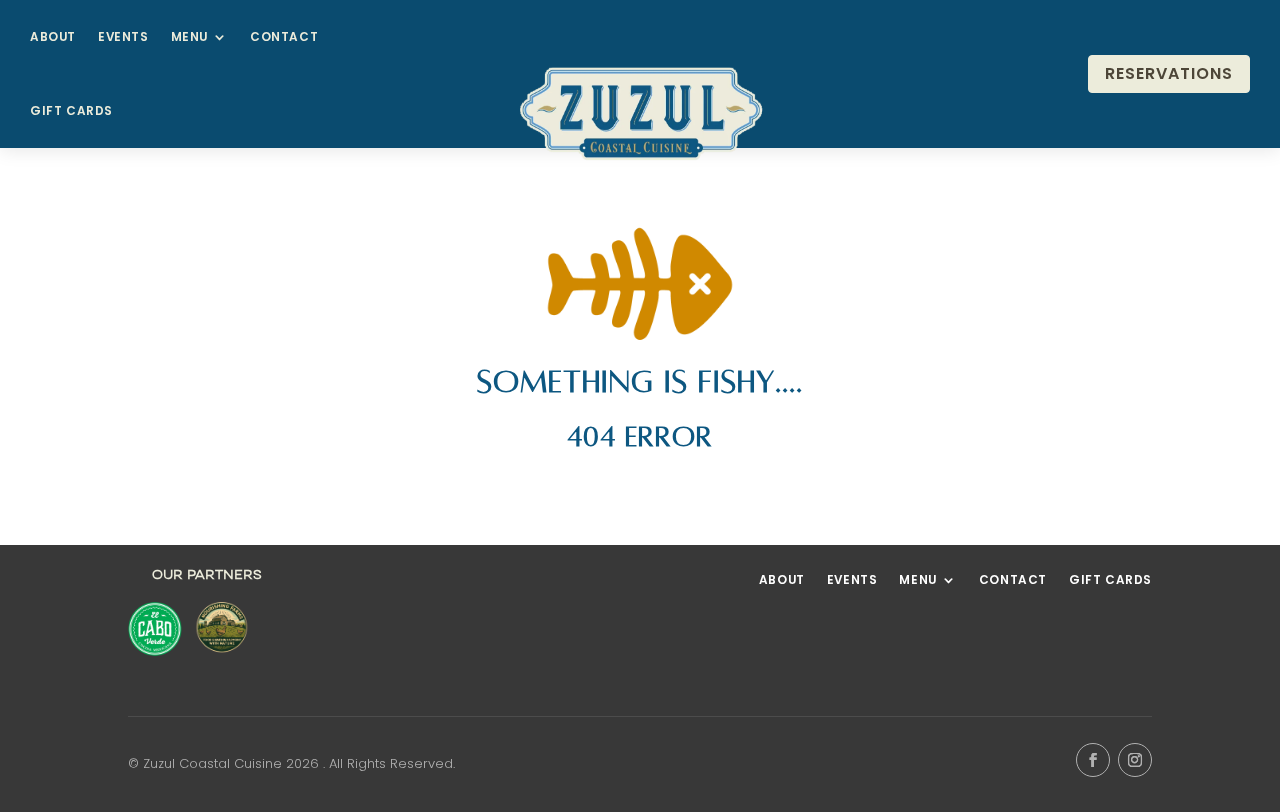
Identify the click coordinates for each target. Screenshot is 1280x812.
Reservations (1169, 73)
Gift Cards (71, 111)
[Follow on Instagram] (1135, 760)
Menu (189, 37)
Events (123, 37)
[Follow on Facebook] (1093, 760)
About (53, 37)
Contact (284, 37)
